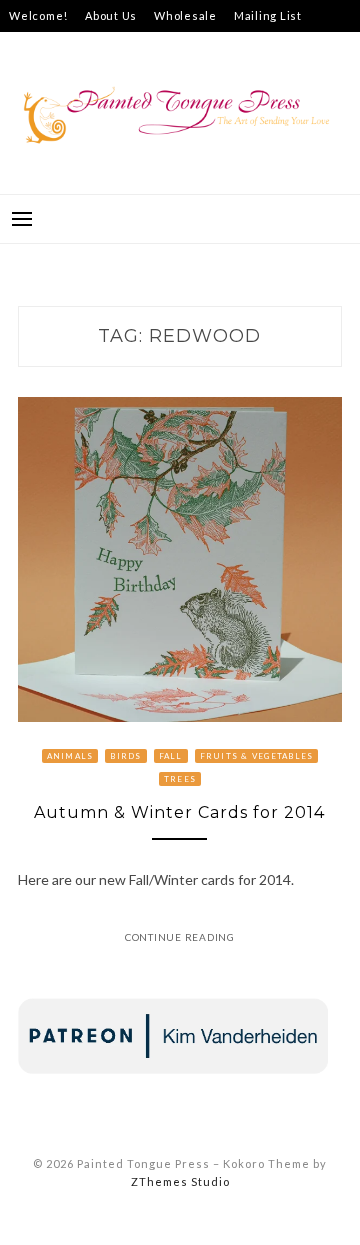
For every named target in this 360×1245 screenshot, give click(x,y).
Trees (180, 779)
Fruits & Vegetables (257, 756)
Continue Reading (180, 937)
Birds (125, 756)
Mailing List (268, 15)
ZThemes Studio (180, 1181)
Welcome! (38, 15)
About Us (111, 15)
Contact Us (41, 47)
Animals (70, 756)
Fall (171, 756)
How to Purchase (139, 47)
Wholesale (185, 15)
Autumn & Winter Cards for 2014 (179, 812)
